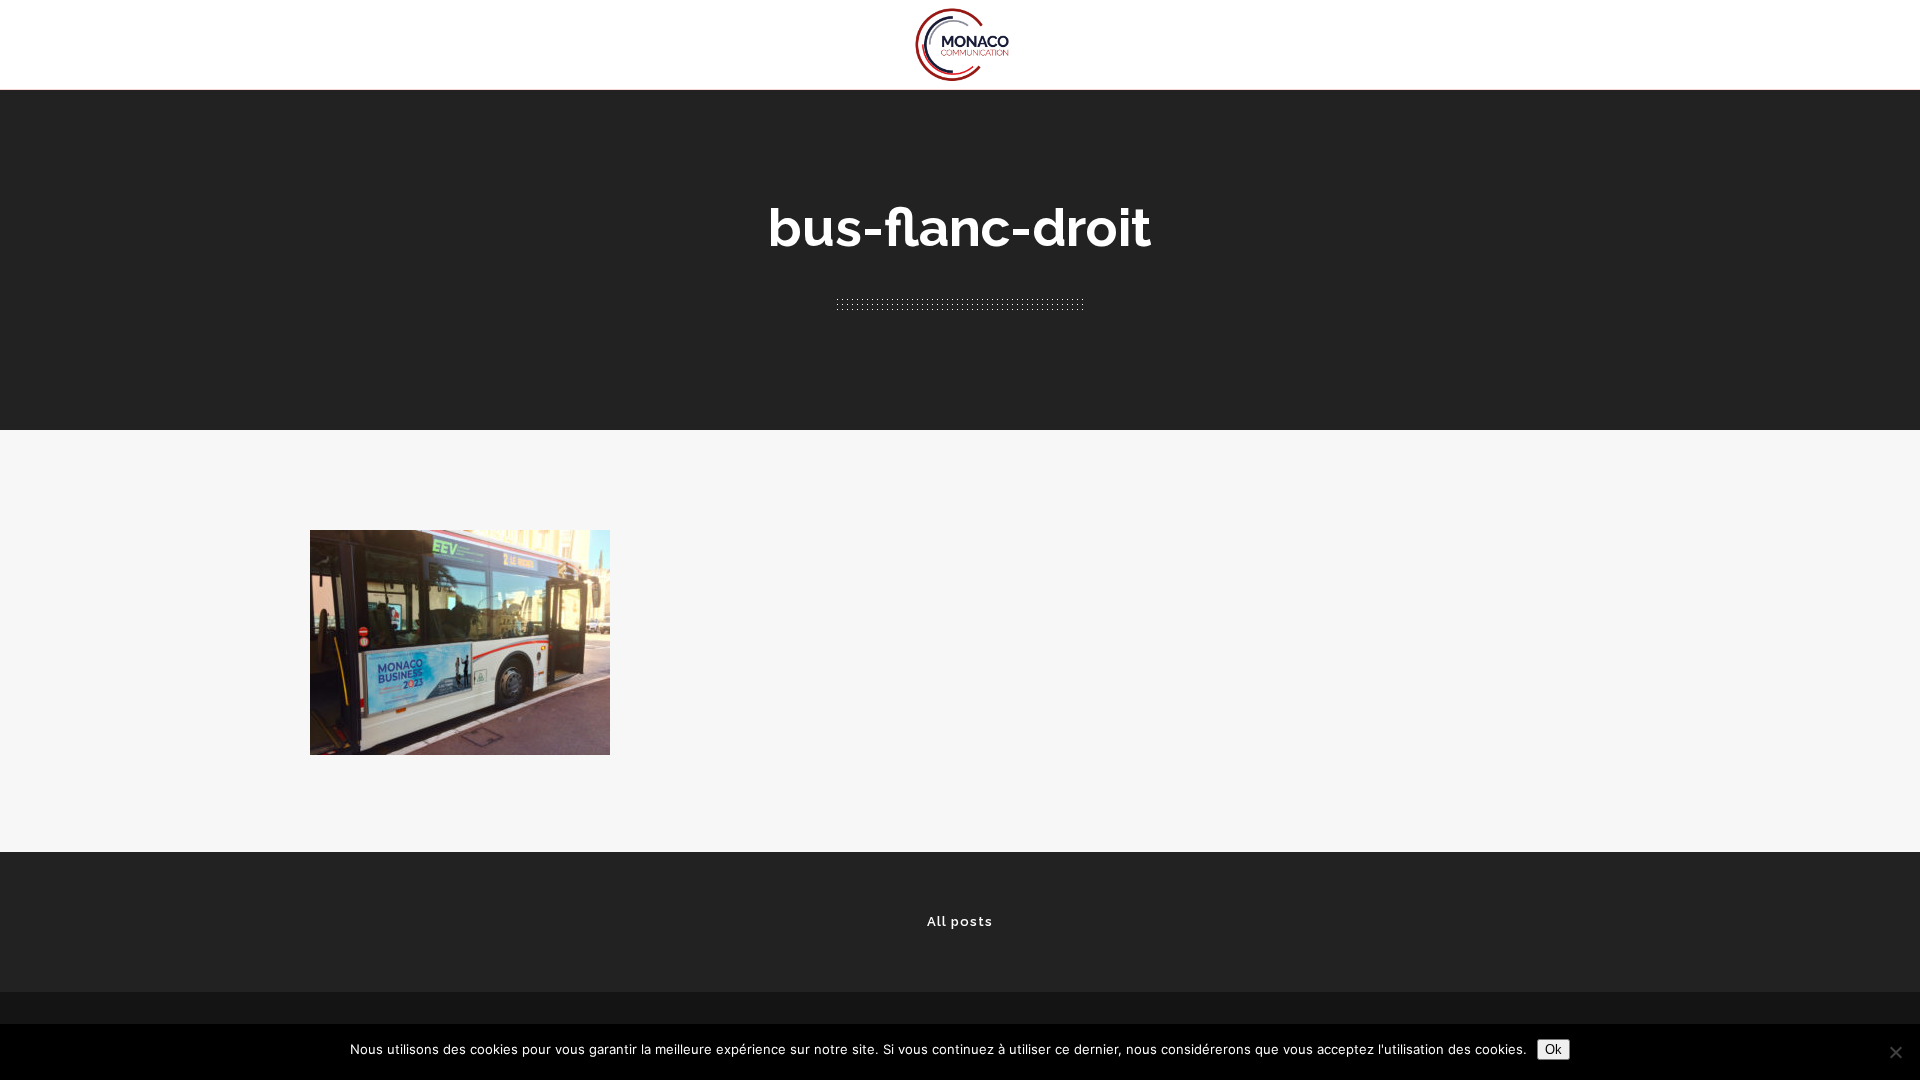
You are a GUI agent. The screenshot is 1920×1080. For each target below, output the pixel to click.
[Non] (1895, 1052)
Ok (1553, 1049)
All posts (960, 921)
